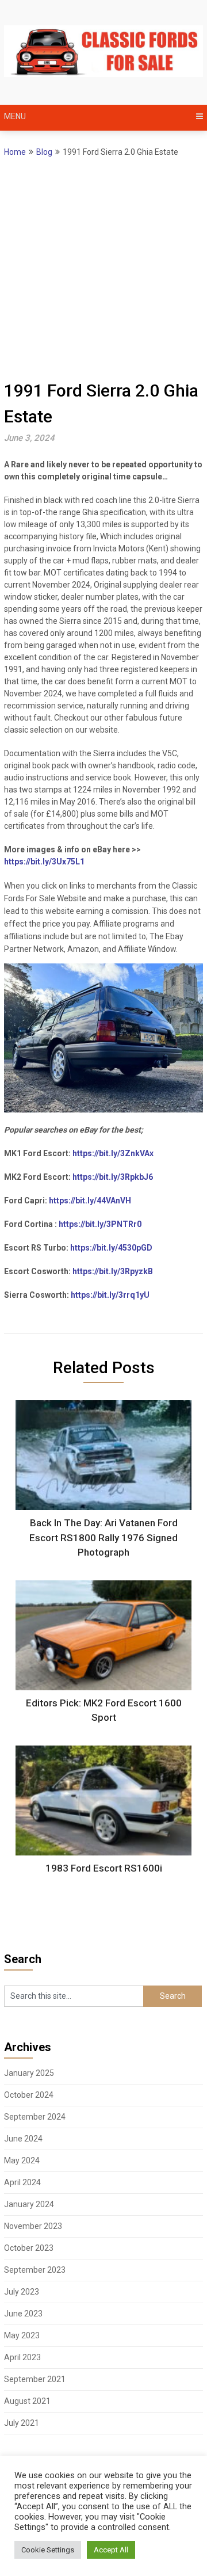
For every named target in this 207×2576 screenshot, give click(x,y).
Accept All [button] (111, 2550)
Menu (15, 116)
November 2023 (33, 2226)
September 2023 (35, 2270)
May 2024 (22, 2160)
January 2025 (29, 2073)
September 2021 (35, 2379)
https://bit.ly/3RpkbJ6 (113, 1177)
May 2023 (22, 2335)
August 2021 (27, 2401)
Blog (44, 152)
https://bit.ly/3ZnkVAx (113, 1153)
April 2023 (22, 2357)
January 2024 (29, 2204)
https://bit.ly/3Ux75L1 (44, 862)
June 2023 (23, 2314)
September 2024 (35, 2117)
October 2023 (29, 2248)
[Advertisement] (103, 268)
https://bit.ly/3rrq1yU (110, 1295)
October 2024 (29, 2095)
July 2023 (22, 2292)
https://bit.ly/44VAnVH (90, 1201)
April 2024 (22, 2182)
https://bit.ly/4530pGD (111, 1248)
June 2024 (23, 2139)
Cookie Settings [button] (48, 2550)
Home (15, 152)
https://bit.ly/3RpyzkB (113, 1271)
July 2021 (22, 2423)
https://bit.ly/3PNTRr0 (100, 1224)
